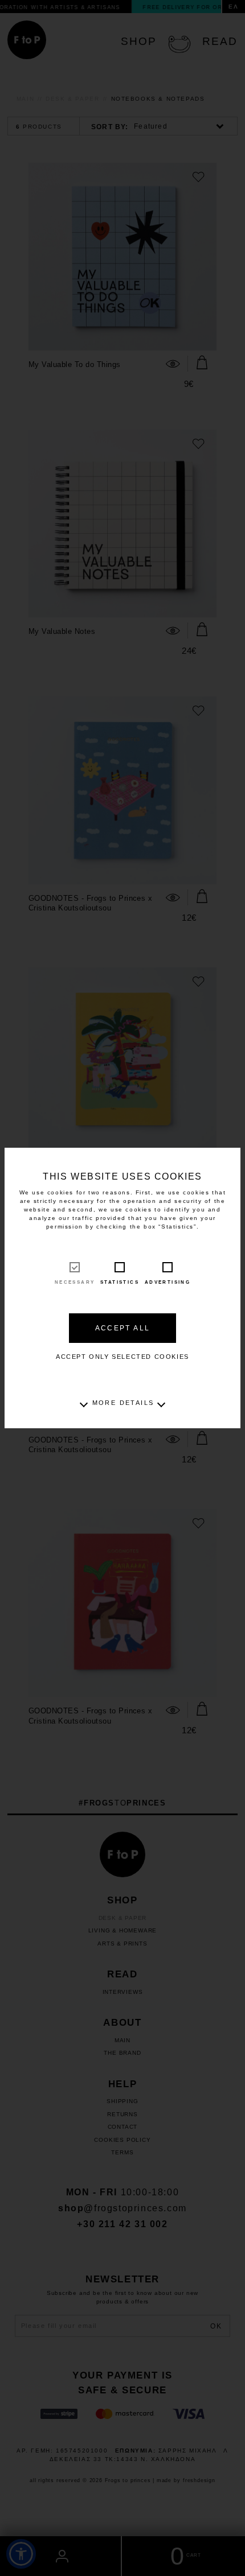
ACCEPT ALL (123, 1328)
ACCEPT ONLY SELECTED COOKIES (122, 1357)
